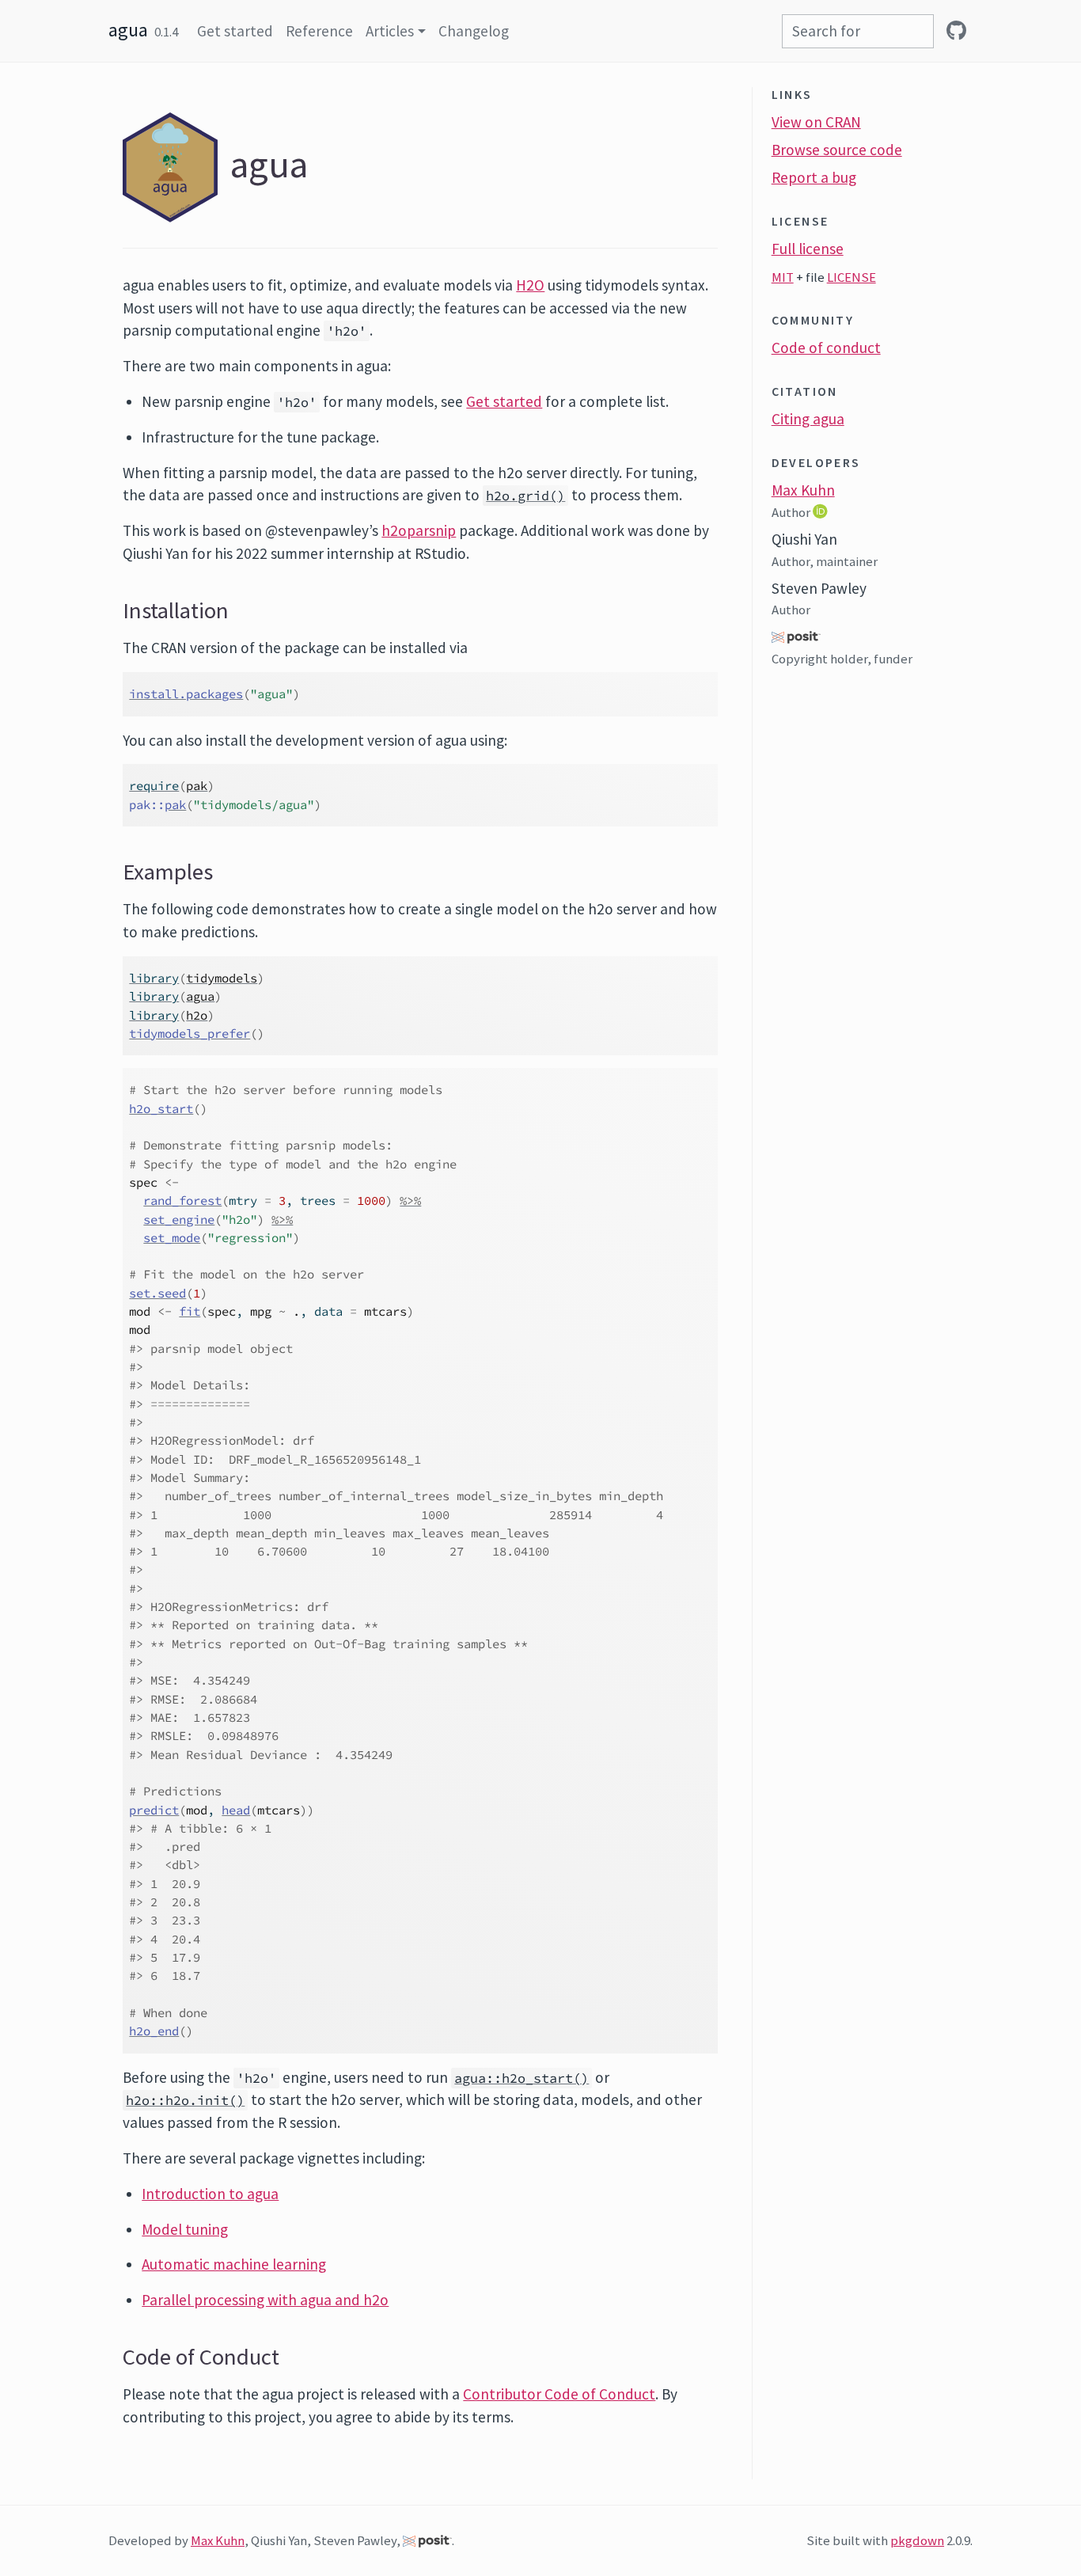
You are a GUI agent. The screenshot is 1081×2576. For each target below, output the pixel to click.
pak (197, 786)
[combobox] (858, 31)
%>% (410, 1201)
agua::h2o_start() (522, 2078)
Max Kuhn (803, 490)
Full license (808, 249)
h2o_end (154, 2031)
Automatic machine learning (234, 2264)
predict (154, 1810)
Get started (235, 31)
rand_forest (182, 1201)
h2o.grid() (525, 496)
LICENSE (852, 277)
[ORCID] (822, 511)
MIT (783, 277)
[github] (956, 31)
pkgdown (917, 2540)
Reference (319, 31)
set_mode (172, 1238)
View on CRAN (816, 122)
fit (190, 1311)
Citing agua (808, 419)
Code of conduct (826, 348)
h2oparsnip (419, 530)
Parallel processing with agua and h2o (265, 2300)
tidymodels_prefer (190, 1033)
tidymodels (222, 978)
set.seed (157, 1293)
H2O (530, 285)
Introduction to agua (210, 2194)
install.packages (186, 694)
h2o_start (161, 1109)
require (154, 786)
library (154, 978)
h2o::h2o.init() (185, 2100)
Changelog (474, 31)
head (236, 1810)
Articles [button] (390, 31)
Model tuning (185, 2229)
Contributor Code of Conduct (559, 2394)
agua (128, 30)
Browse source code (837, 150)
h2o (197, 1015)
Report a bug (814, 177)
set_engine (179, 1220)
